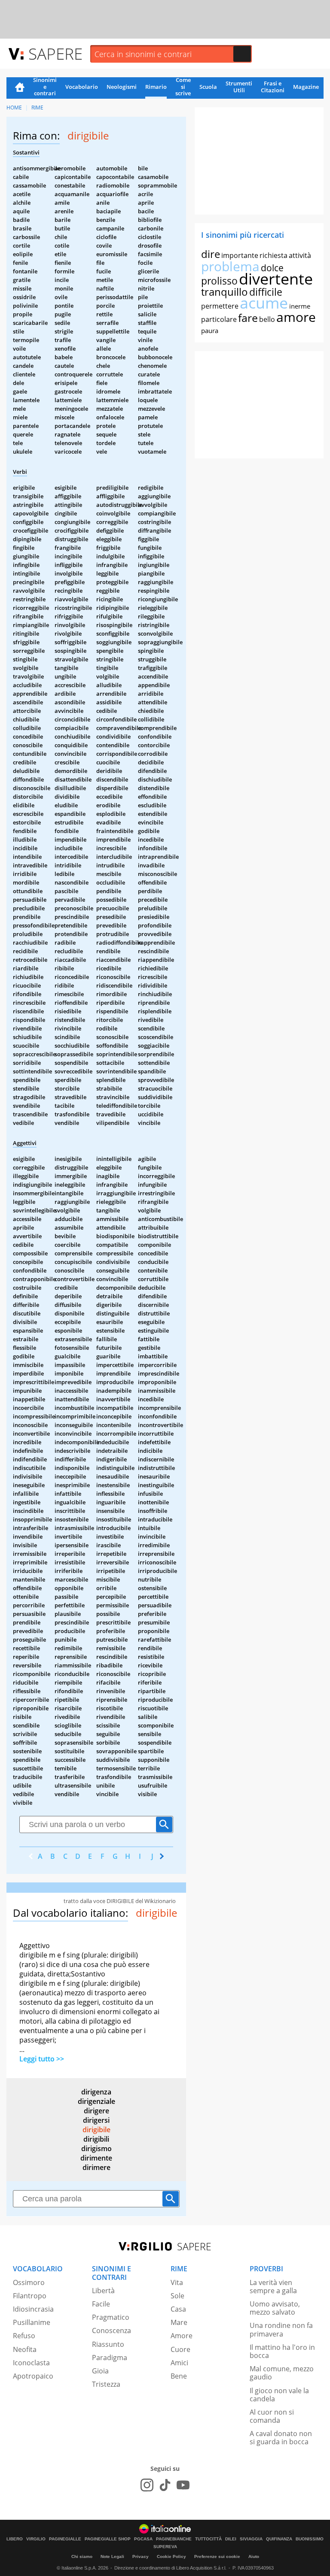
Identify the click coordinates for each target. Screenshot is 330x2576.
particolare (219, 319)
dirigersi (96, 2120)
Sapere (55, 53)
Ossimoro (29, 2282)
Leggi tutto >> (42, 2059)
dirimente (96, 2158)
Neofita (25, 2349)
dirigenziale (96, 2101)
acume (264, 303)
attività (300, 255)
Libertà (103, 2291)
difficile (266, 292)
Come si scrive (183, 87)
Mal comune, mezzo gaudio (282, 2373)
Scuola (208, 87)
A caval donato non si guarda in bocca (281, 2438)
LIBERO (15, 2539)
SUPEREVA (165, 2547)
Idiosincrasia (33, 2309)
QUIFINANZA (279, 2539)
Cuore (180, 2349)
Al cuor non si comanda (272, 2416)
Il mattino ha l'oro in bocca (282, 2351)
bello (267, 319)
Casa (178, 2309)
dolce (272, 268)
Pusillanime (32, 2322)
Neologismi (122, 87)
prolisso (219, 281)
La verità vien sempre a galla (273, 2287)
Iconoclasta (31, 2363)
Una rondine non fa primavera (281, 2329)
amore (296, 317)
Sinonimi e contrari (45, 87)
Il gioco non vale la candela (279, 2395)
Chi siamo (82, 2556)
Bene (179, 2376)
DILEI (231, 2539)
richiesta (273, 255)
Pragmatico (111, 2317)
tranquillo (225, 292)
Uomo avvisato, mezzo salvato (275, 2308)
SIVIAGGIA (251, 2539)
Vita (177, 2282)
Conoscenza (112, 2331)
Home (20, 88)
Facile (101, 2304)
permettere (220, 306)
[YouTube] (183, 2485)
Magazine (306, 87)
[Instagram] (147, 2485)
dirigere (96, 2111)
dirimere (96, 2167)
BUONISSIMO (310, 2539)
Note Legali (112, 2556)
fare (248, 318)
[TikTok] (165, 2485)
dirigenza (96, 2092)
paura (210, 330)
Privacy (141, 2556)
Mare (179, 2322)
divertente (276, 279)
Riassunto (108, 2344)
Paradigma (110, 2358)
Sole (177, 2296)
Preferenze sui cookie (217, 2556)
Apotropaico (33, 2376)
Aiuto (254, 2556)
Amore (182, 2336)
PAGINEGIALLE (65, 2539)
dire (211, 254)
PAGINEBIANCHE (174, 2539)
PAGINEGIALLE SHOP (108, 2539)
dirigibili (96, 2139)
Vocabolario (82, 87)
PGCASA (143, 2539)
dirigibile (96, 2130)
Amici (179, 2363)
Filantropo (30, 2296)
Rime (37, 108)
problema (230, 266)
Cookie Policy (171, 2556)
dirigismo (96, 2149)
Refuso (24, 2336)
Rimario (156, 87)
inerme (300, 306)
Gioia (100, 2371)
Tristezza (106, 2384)
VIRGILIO (36, 2539)
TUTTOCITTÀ (208, 2539)
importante (240, 255)
